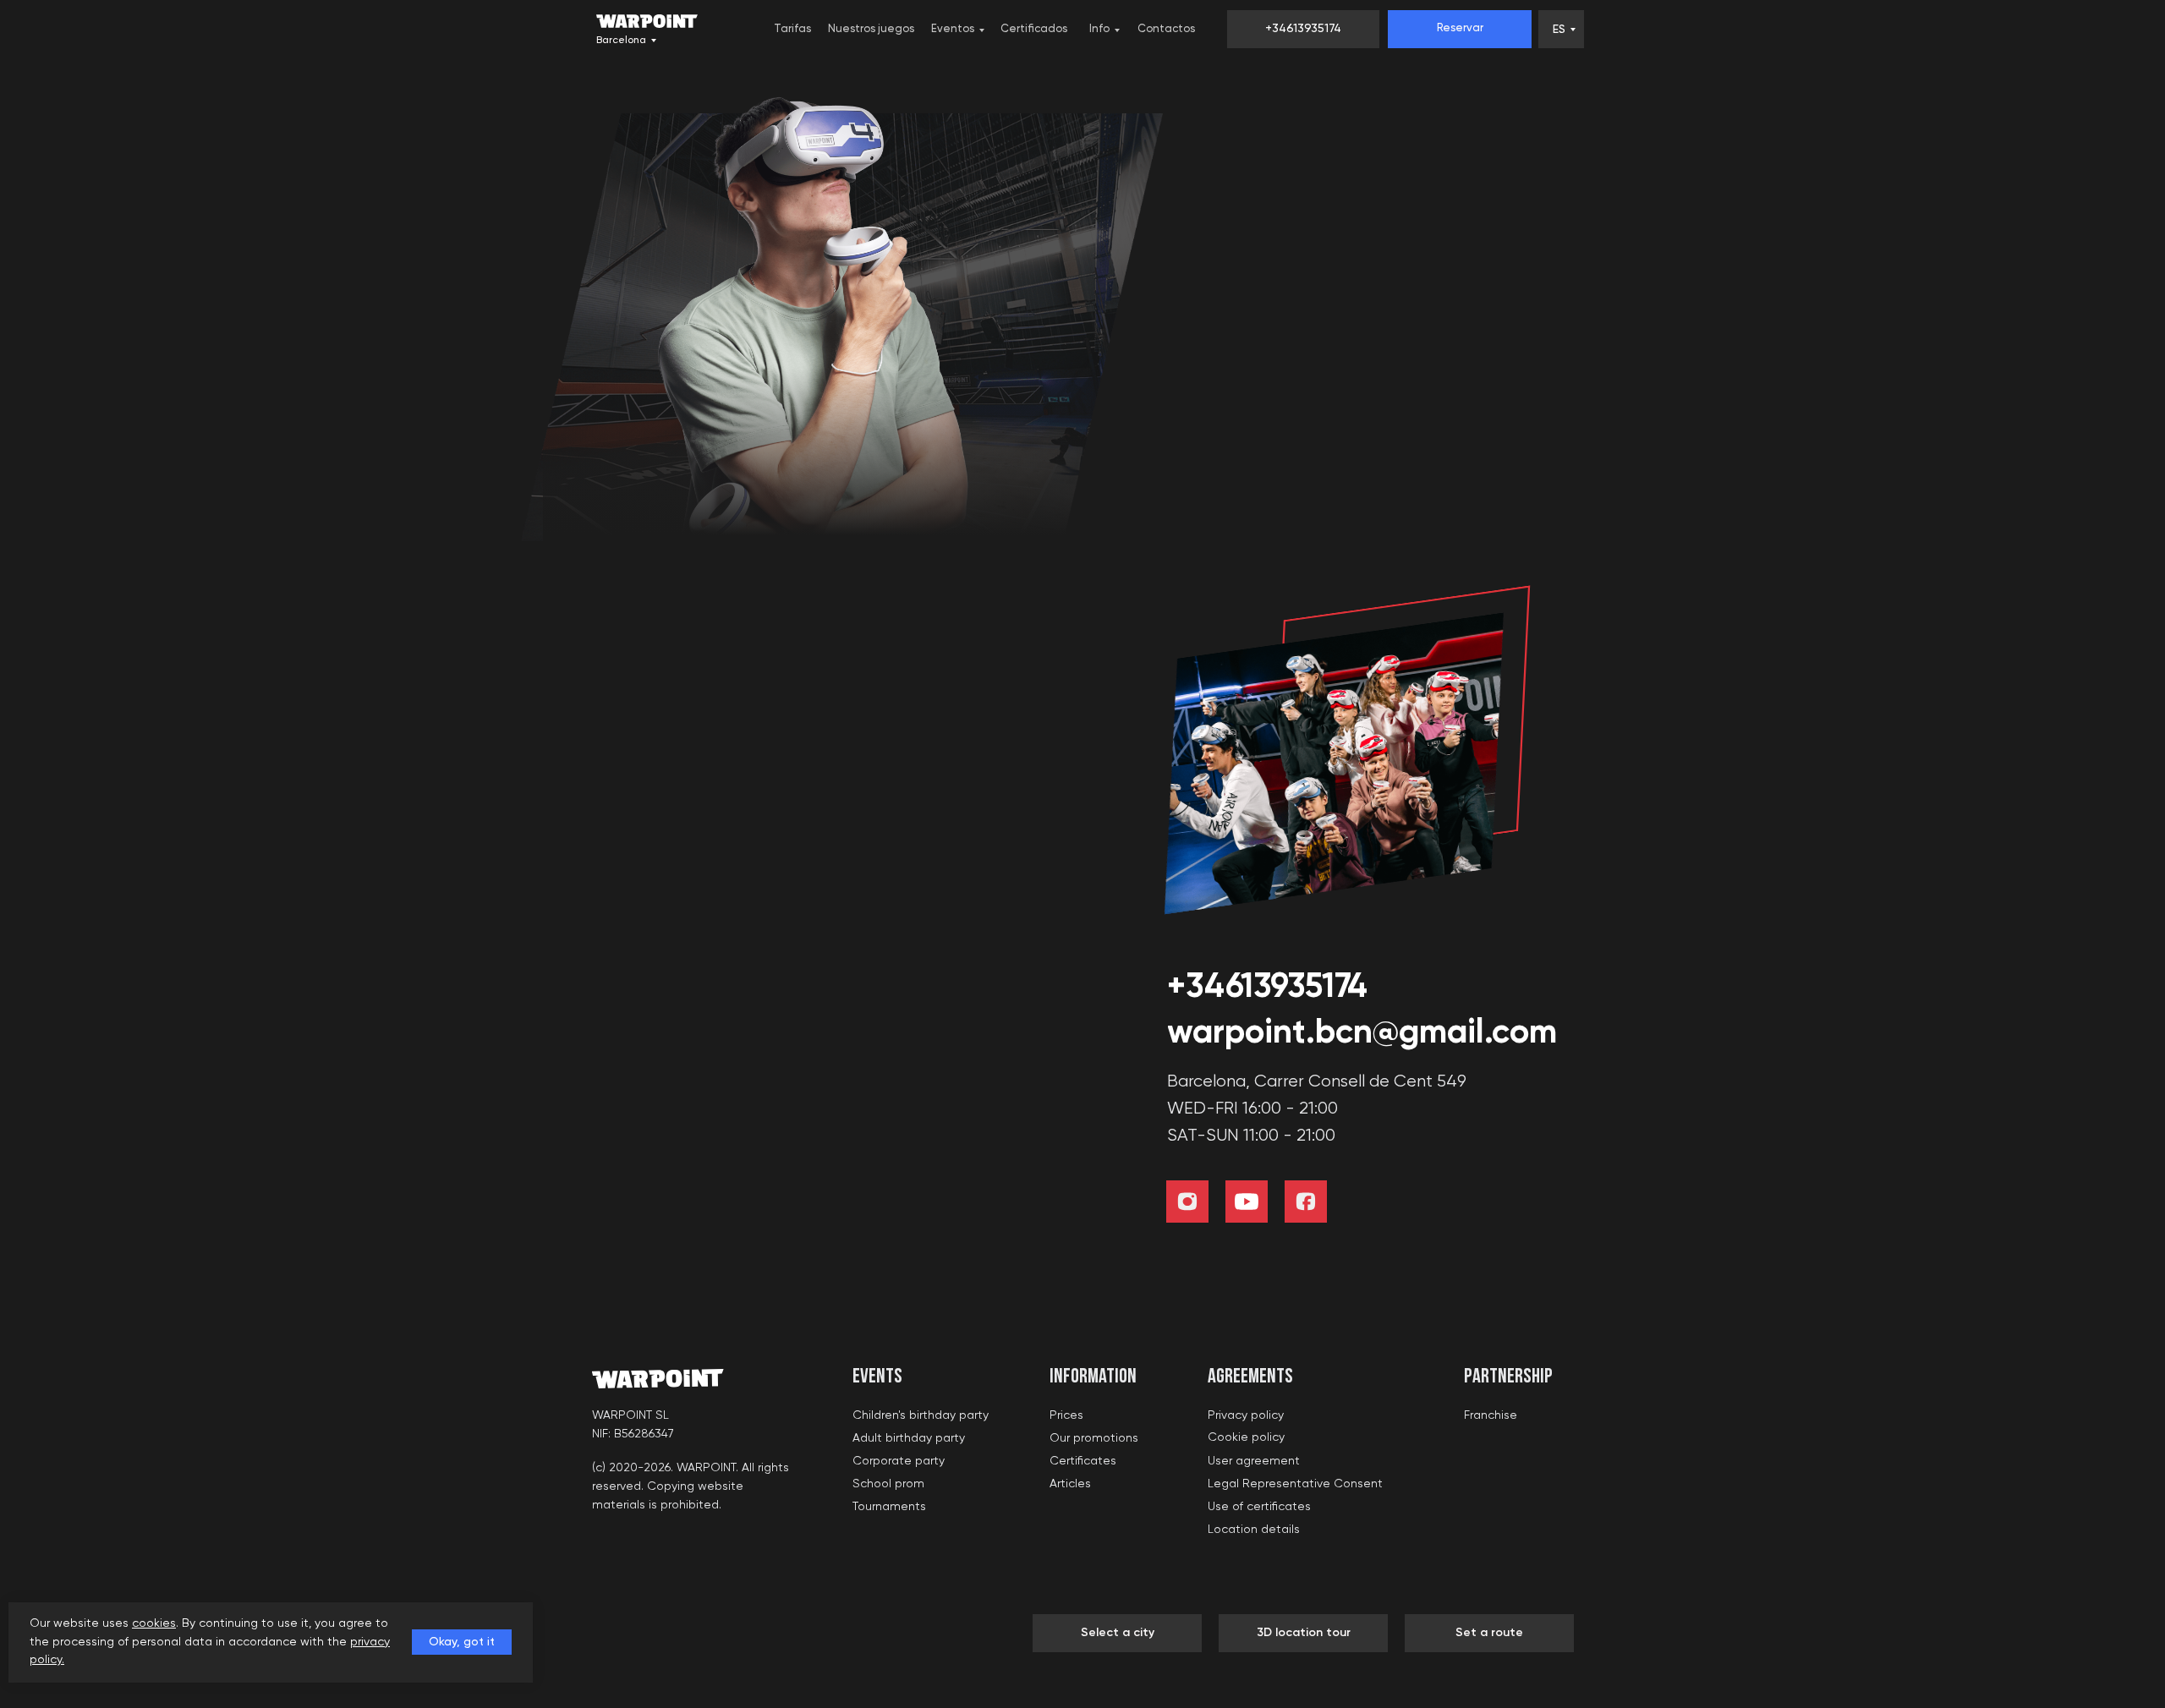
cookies (154, 1623)
